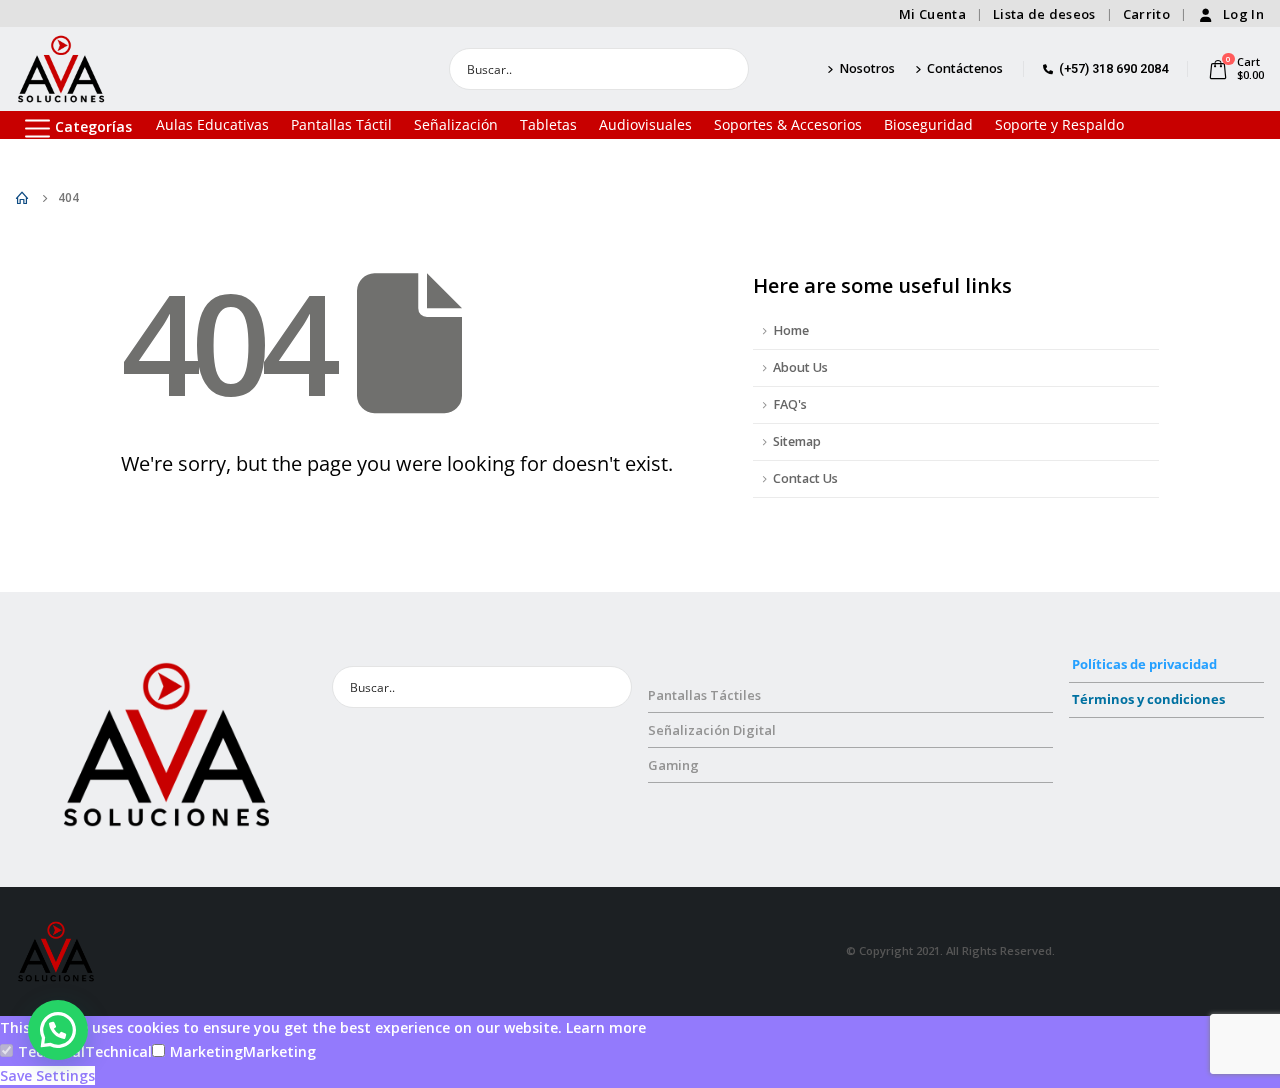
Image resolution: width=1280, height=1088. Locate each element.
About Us (800, 367)
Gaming (673, 765)
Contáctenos (965, 68)
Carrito (1146, 14)
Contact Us (805, 478)
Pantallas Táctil (341, 124)
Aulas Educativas (212, 124)
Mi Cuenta (932, 14)
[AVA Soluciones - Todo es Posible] (61, 69)
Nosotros (867, 68)
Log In (1243, 14)
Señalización (456, 124)
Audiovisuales (645, 124)
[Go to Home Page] (23, 198)
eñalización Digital (716, 730)
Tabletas (548, 124)
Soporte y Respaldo (1059, 124)
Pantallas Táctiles (704, 695)
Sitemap (797, 441)
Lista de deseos (1044, 14)
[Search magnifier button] (728, 69)
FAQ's (790, 404)
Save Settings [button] (47, 1075)
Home (791, 330)
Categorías (93, 126)
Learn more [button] (606, 1027)
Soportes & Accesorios (788, 124)
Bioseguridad (928, 124)
